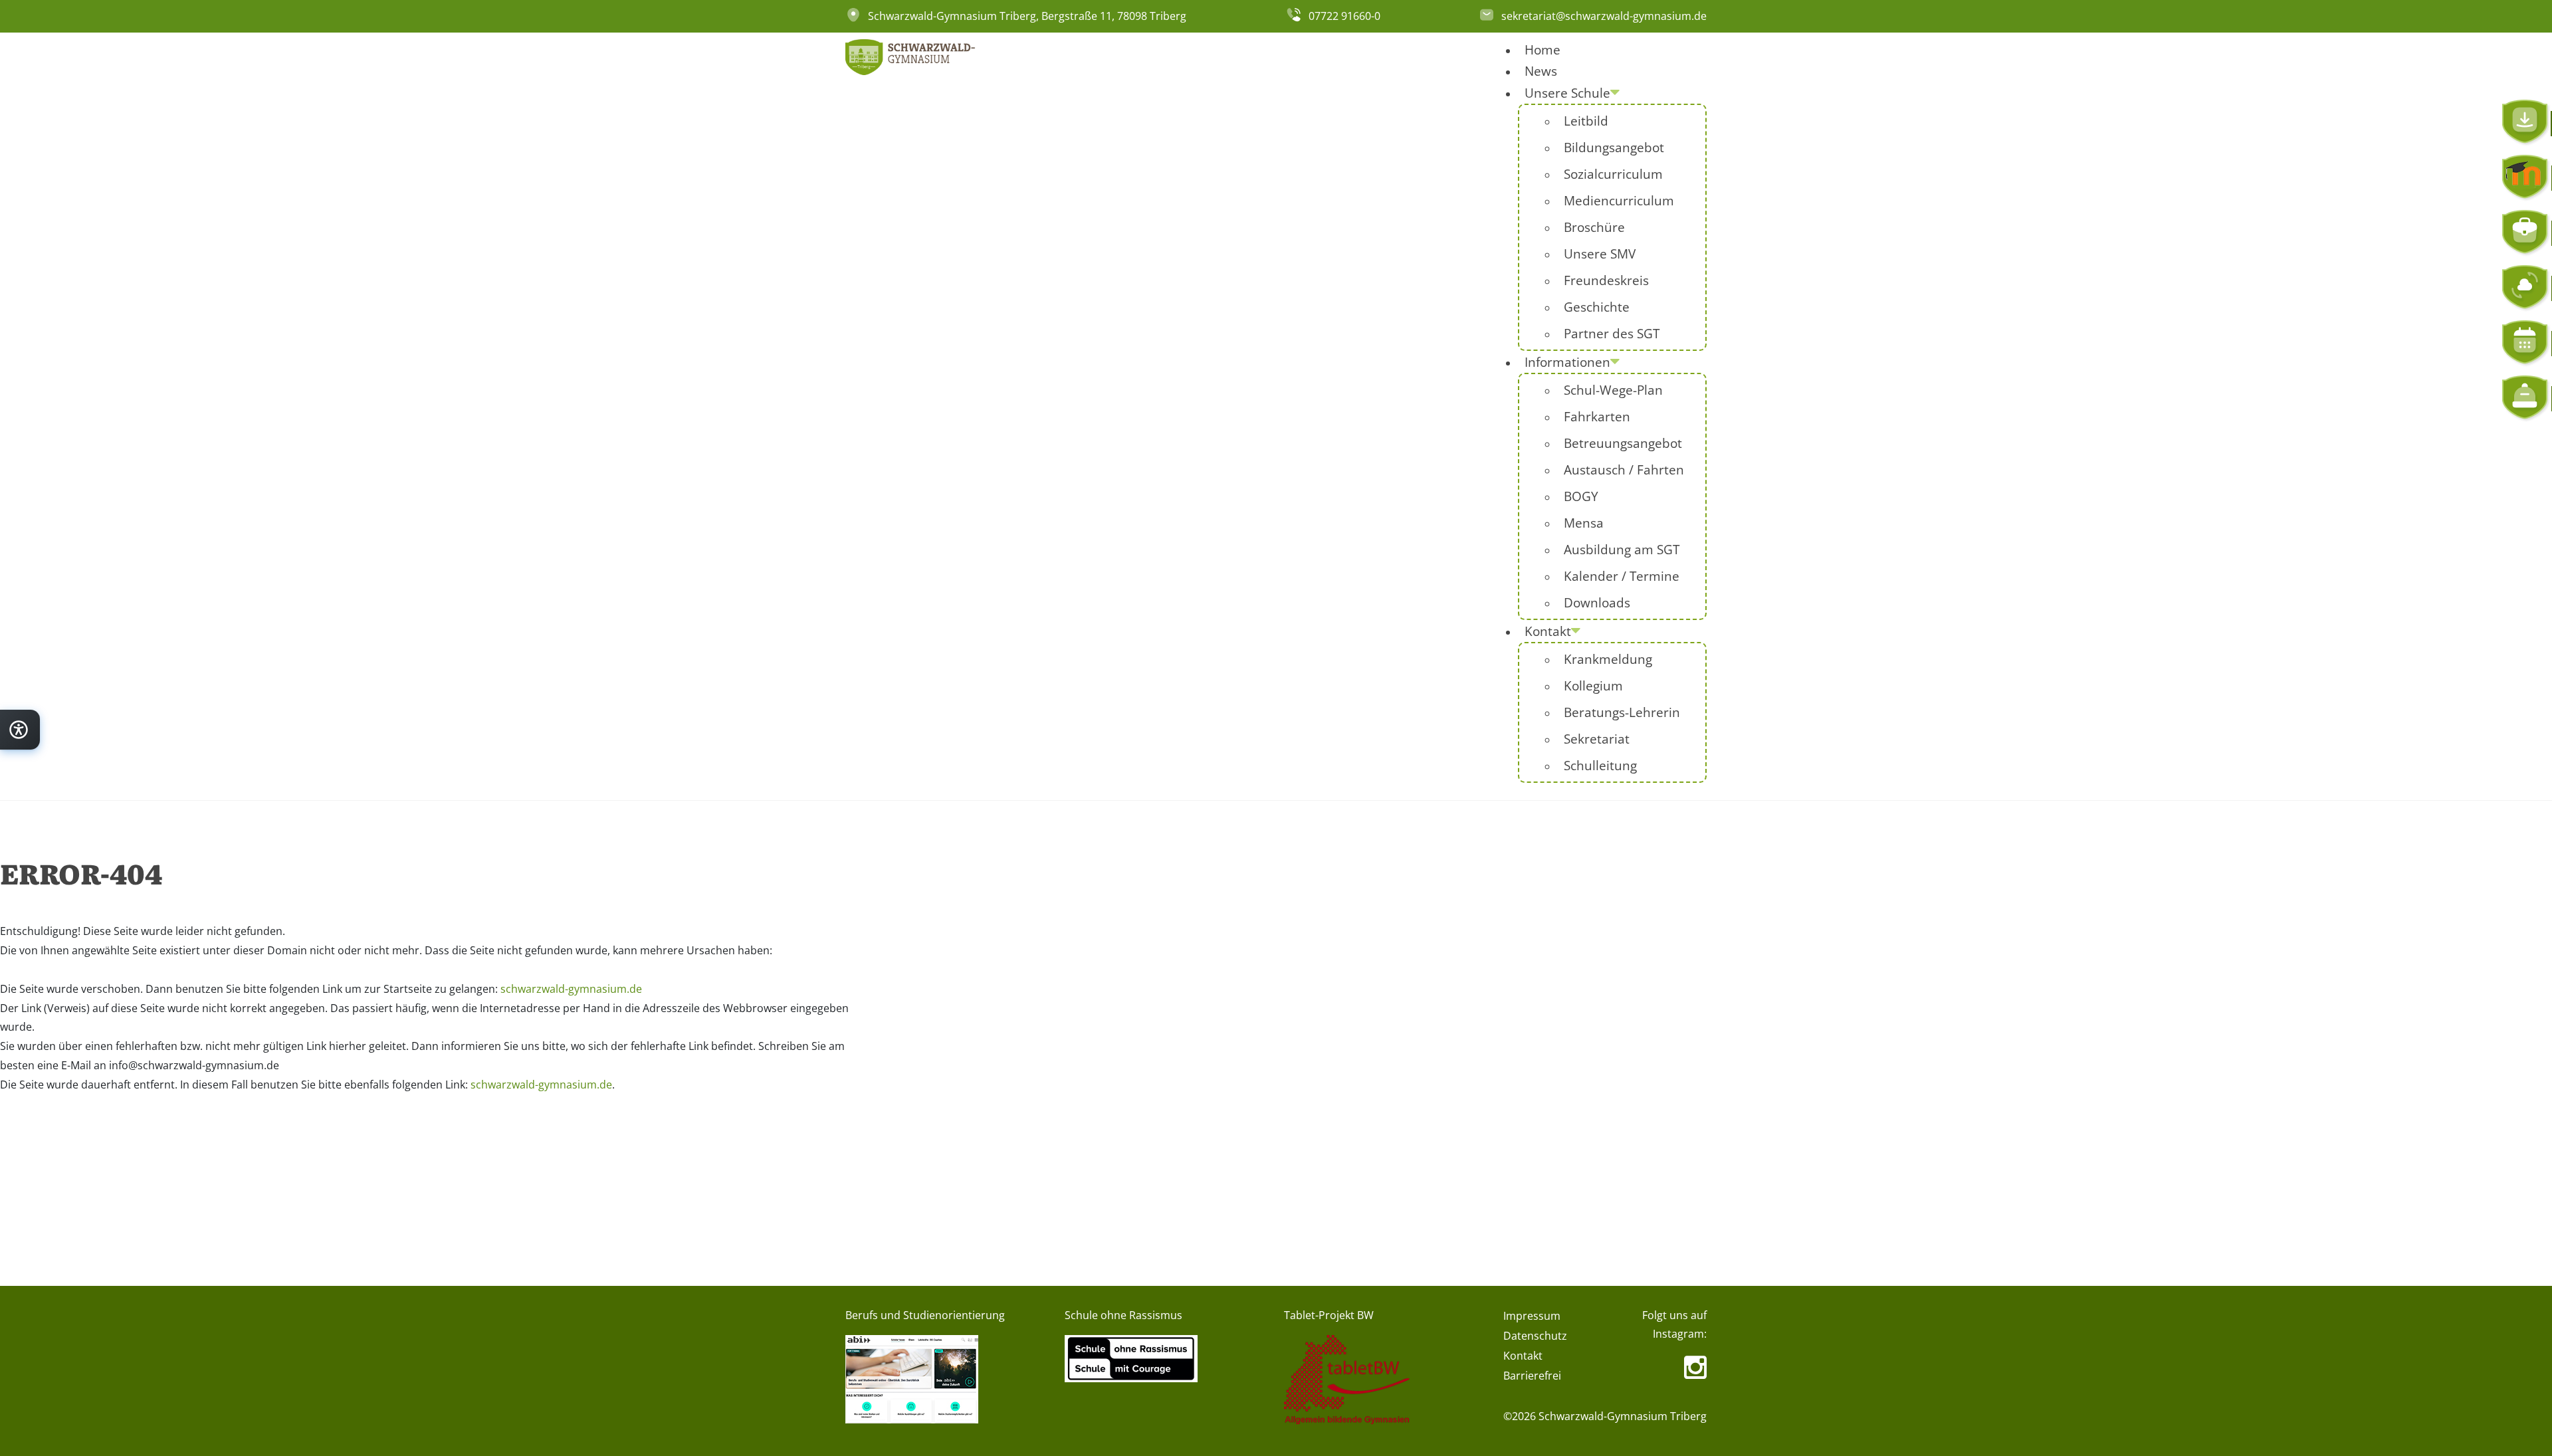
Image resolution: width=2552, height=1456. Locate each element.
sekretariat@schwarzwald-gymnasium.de (1604, 16)
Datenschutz (1535, 1336)
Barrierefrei (1532, 1376)
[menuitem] (1542, 50)
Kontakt (1523, 1356)
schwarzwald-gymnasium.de (571, 989)
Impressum (1532, 1316)
